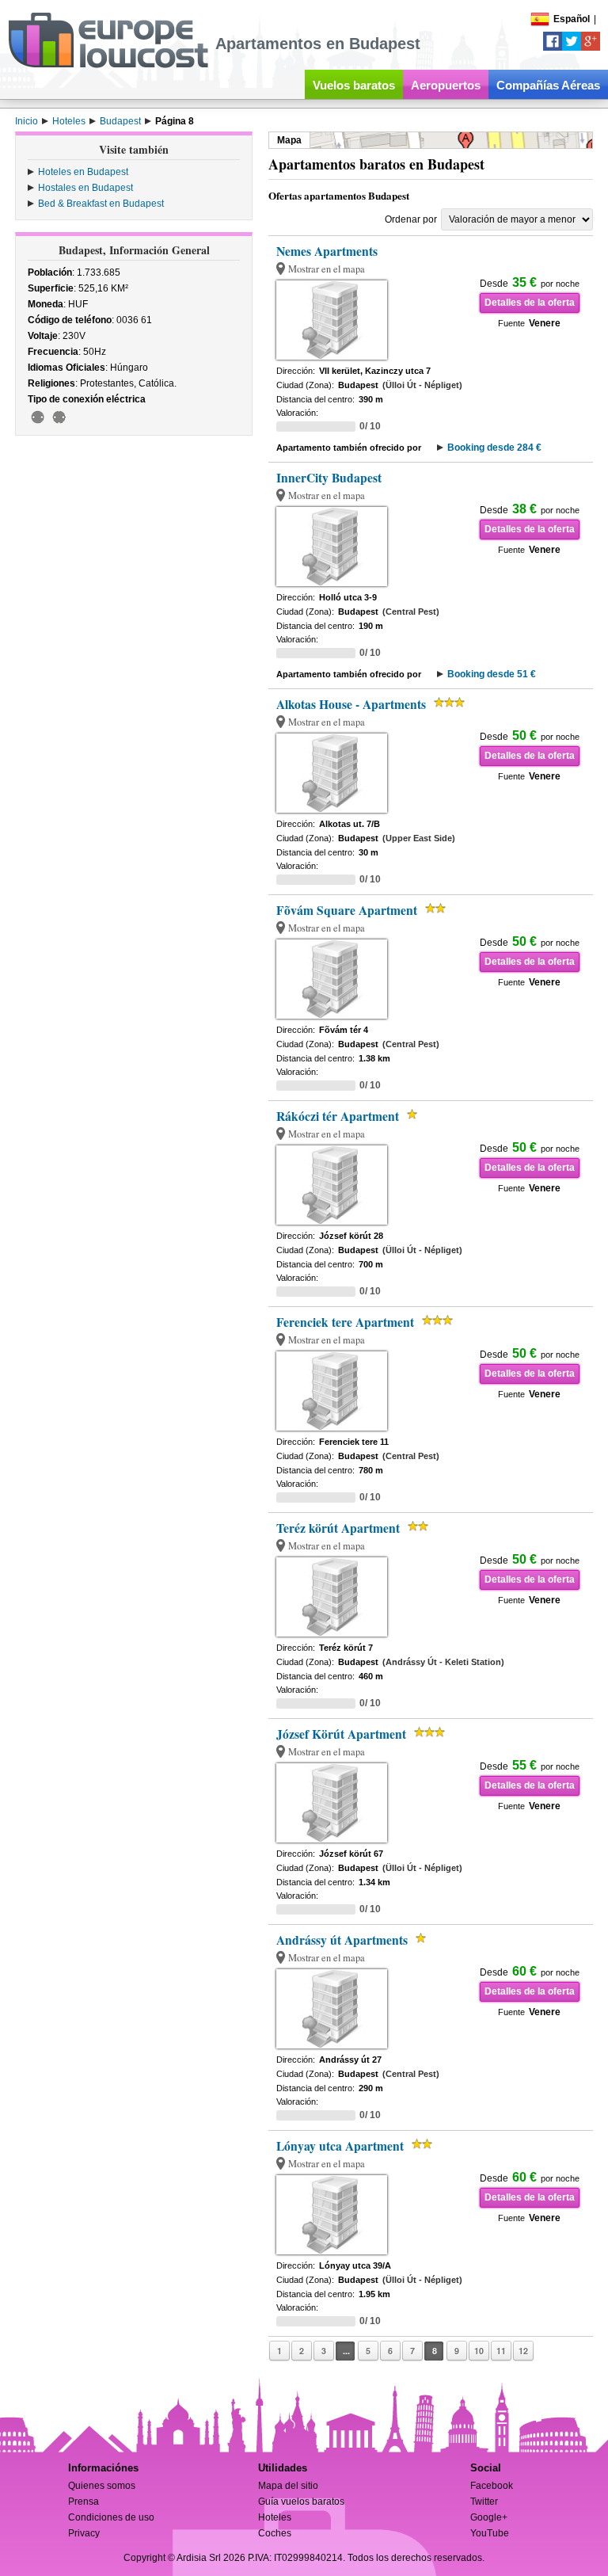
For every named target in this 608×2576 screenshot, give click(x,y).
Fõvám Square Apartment (347, 910)
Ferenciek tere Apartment (345, 1322)
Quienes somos (102, 2486)
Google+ (489, 2517)
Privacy (84, 2533)
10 (479, 2351)
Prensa (84, 2502)
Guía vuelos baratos (301, 2502)
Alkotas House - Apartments (351, 704)
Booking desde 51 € (492, 674)
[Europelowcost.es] (108, 65)
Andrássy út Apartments (342, 1940)
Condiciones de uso (111, 2517)
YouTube (490, 2533)
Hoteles (275, 2517)
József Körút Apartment (341, 1734)
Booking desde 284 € (494, 448)
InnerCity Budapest (329, 478)
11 (501, 2351)
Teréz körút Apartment (338, 1528)
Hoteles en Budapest (83, 172)
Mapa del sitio (288, 2486)
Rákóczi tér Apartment (338, 1116)
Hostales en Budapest (85, 188)
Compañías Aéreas (548, 85)
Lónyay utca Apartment (340, 2146)
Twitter (484, 2502)
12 (523, 2351)
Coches (275, 2533)
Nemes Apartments (327, 251)
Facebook (492, 2486)
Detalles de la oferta (530, 303)
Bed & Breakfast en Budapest (101, 204)
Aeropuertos (446, 85)
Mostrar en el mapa (327, 269)
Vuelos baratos (354, 85)
